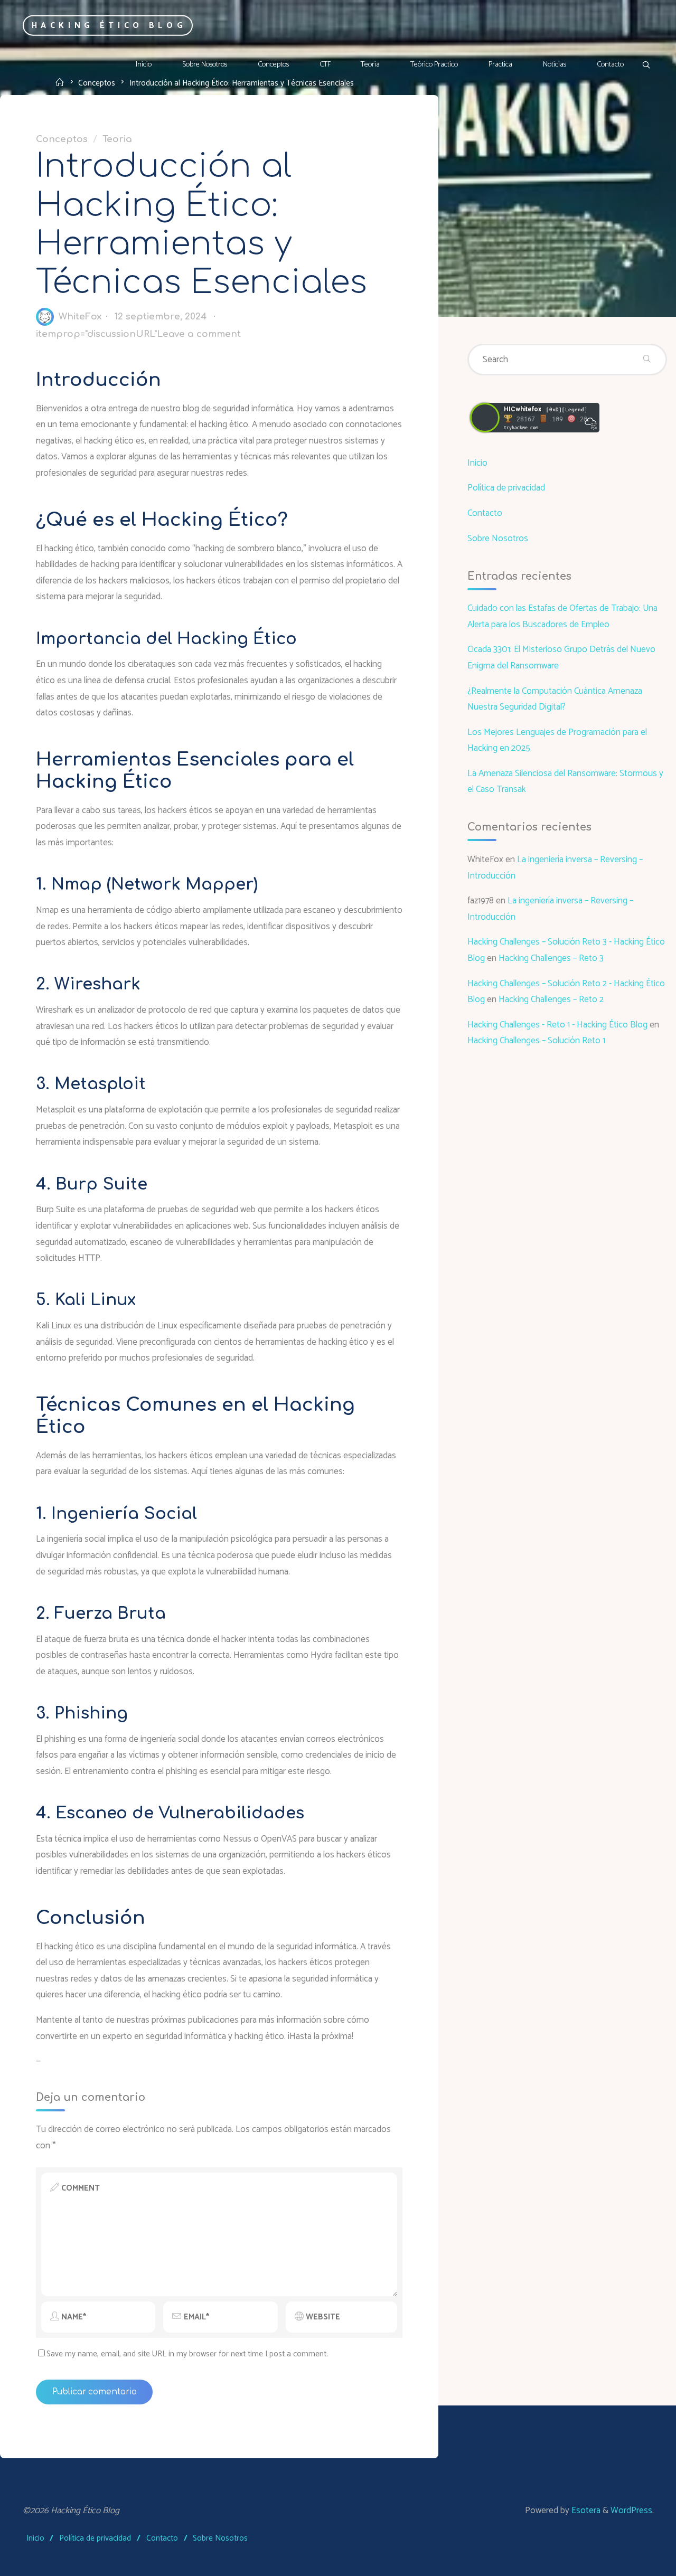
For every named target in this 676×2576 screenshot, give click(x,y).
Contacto (485, 513)
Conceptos (62, 139)
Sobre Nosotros (498, 539)
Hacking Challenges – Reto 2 (551, 999)
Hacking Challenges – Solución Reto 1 (536, 1041)
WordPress (631, 2511)
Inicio (477, 463)
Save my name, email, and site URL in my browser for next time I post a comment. (187, 2354)
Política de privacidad (506, 488)
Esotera (585, 2511)
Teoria (117, 139)
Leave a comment (199, 334)
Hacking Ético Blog (109, 25)
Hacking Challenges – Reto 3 (551, 958)
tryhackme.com (521, 428)
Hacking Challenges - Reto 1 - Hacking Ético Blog (557, 1025)
